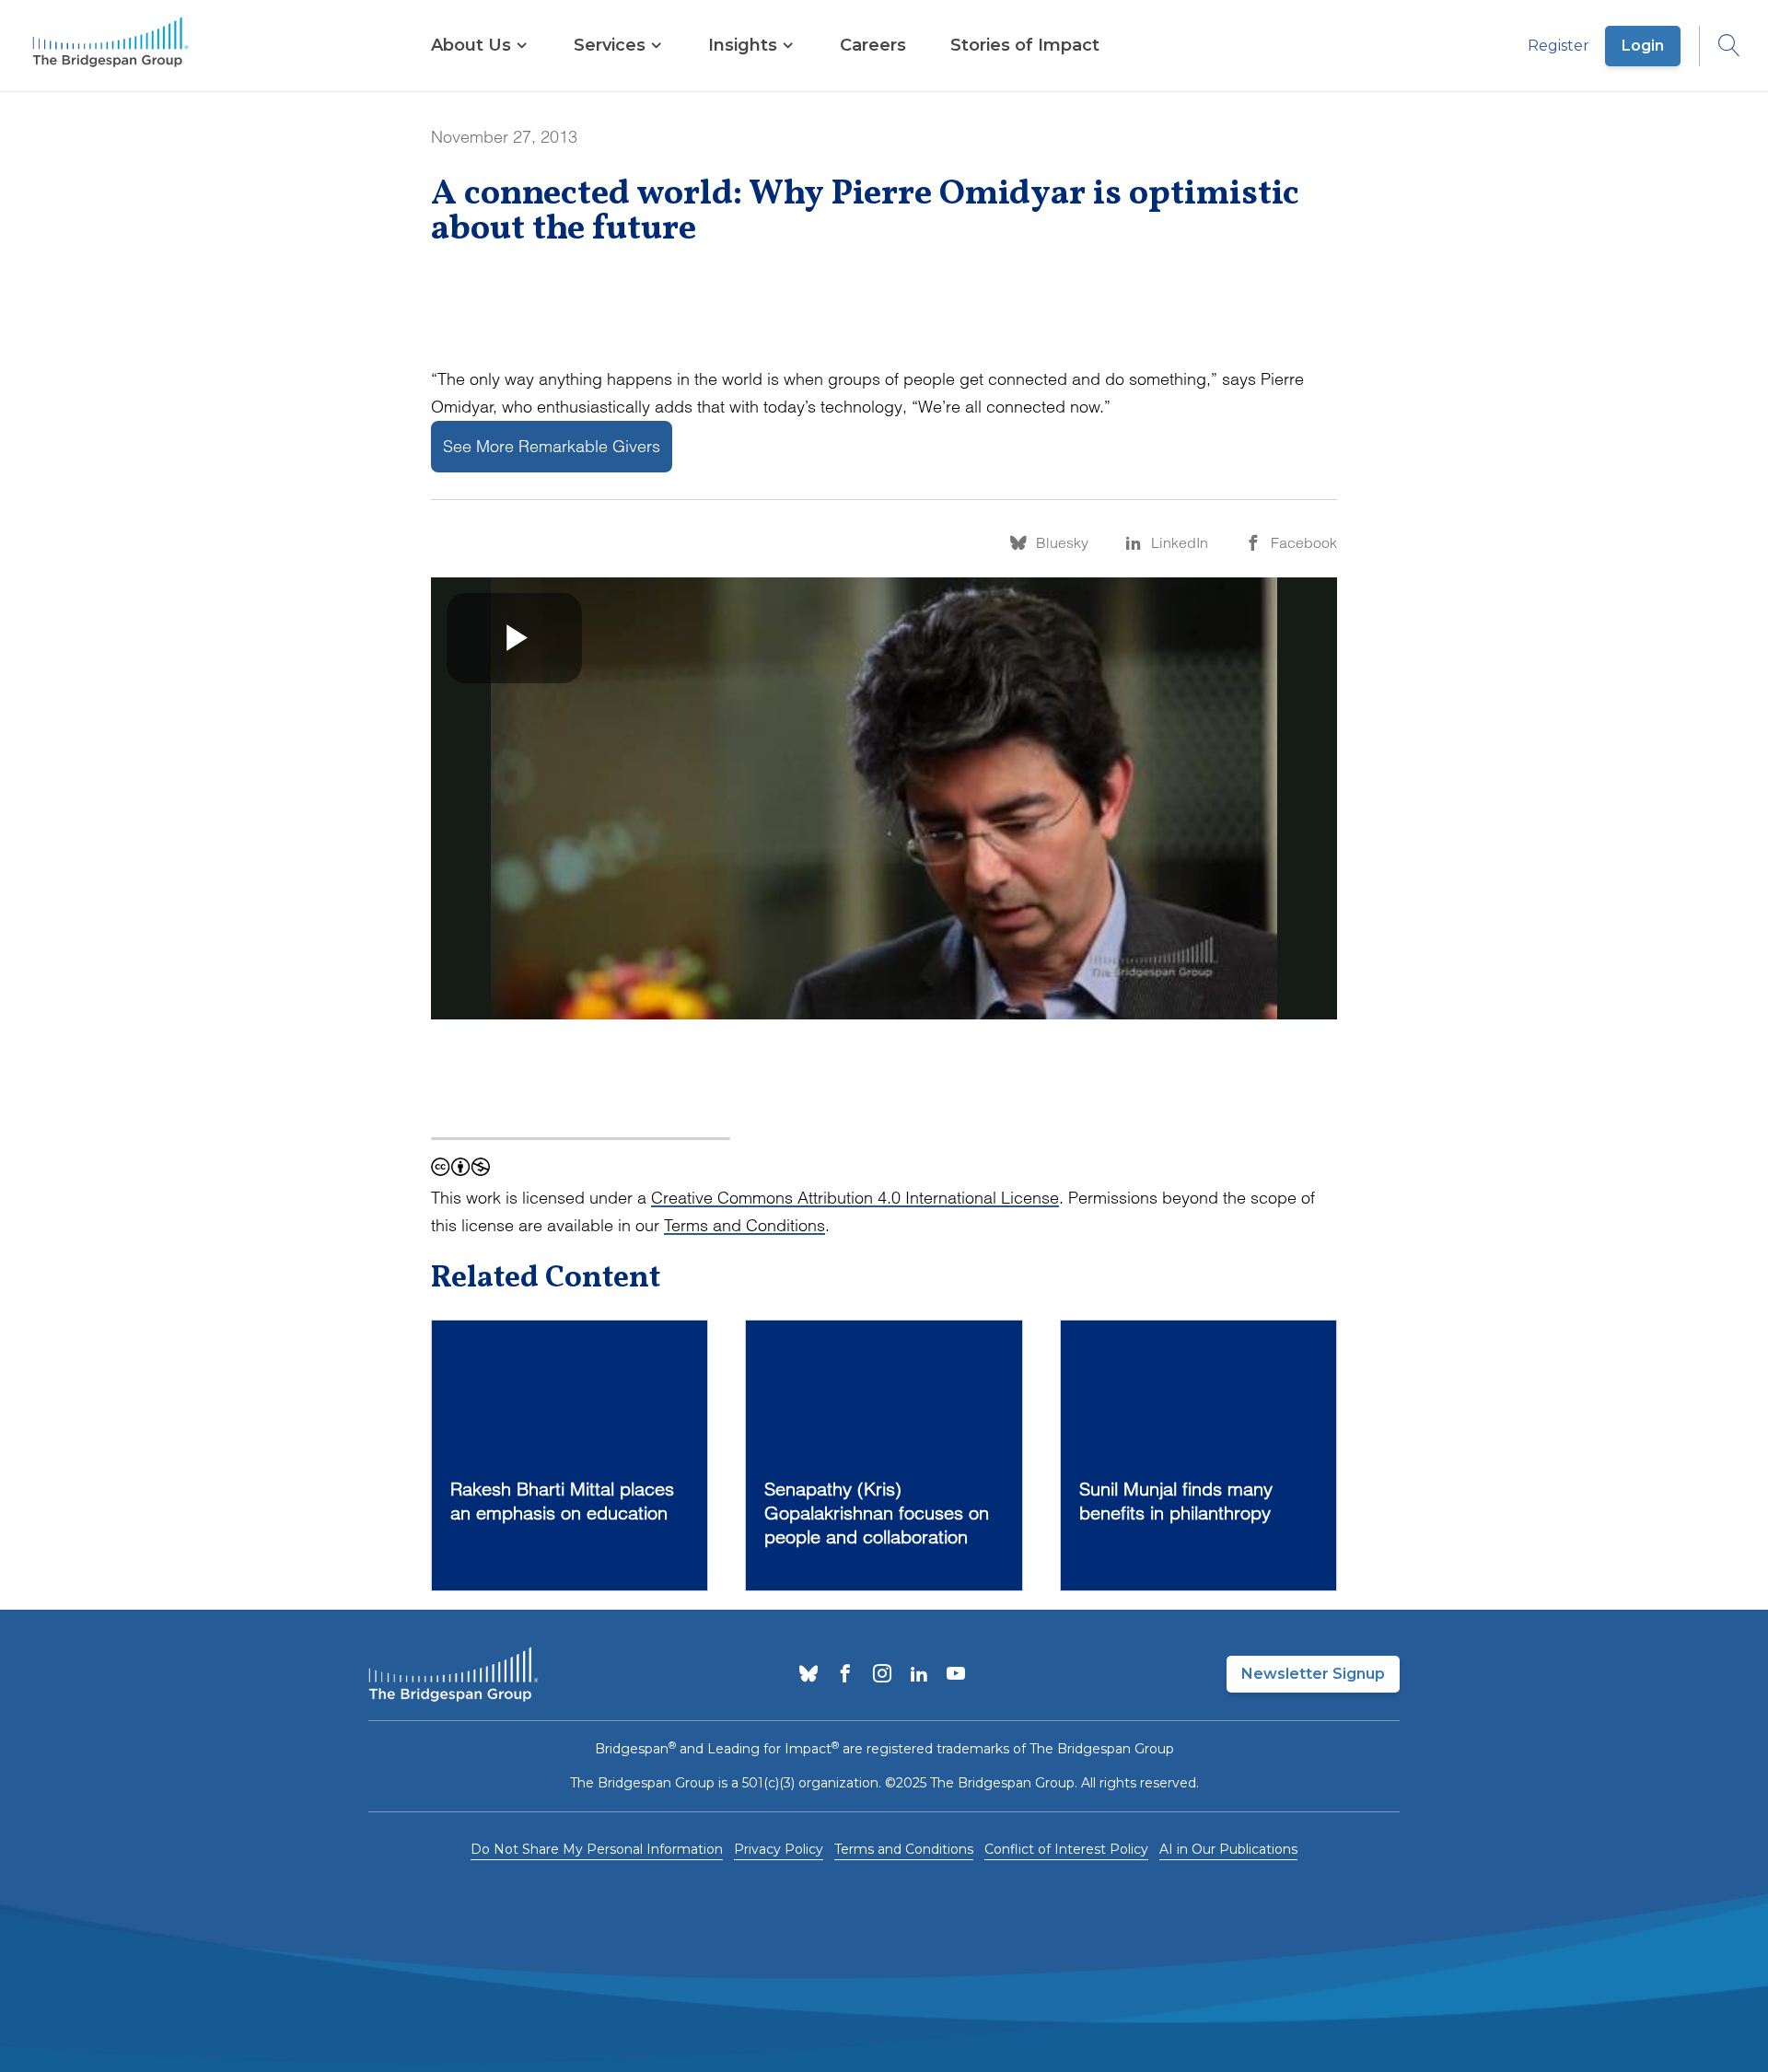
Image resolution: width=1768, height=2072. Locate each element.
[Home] (110, 46)
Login (1643, 46)
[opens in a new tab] (808, 1675)
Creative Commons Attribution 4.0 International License (855, 1198)
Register (1559, 46)
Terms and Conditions (744, 1225)
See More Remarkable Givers (552, 446)
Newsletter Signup (1313, 1674)
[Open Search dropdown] (1720, 46)
